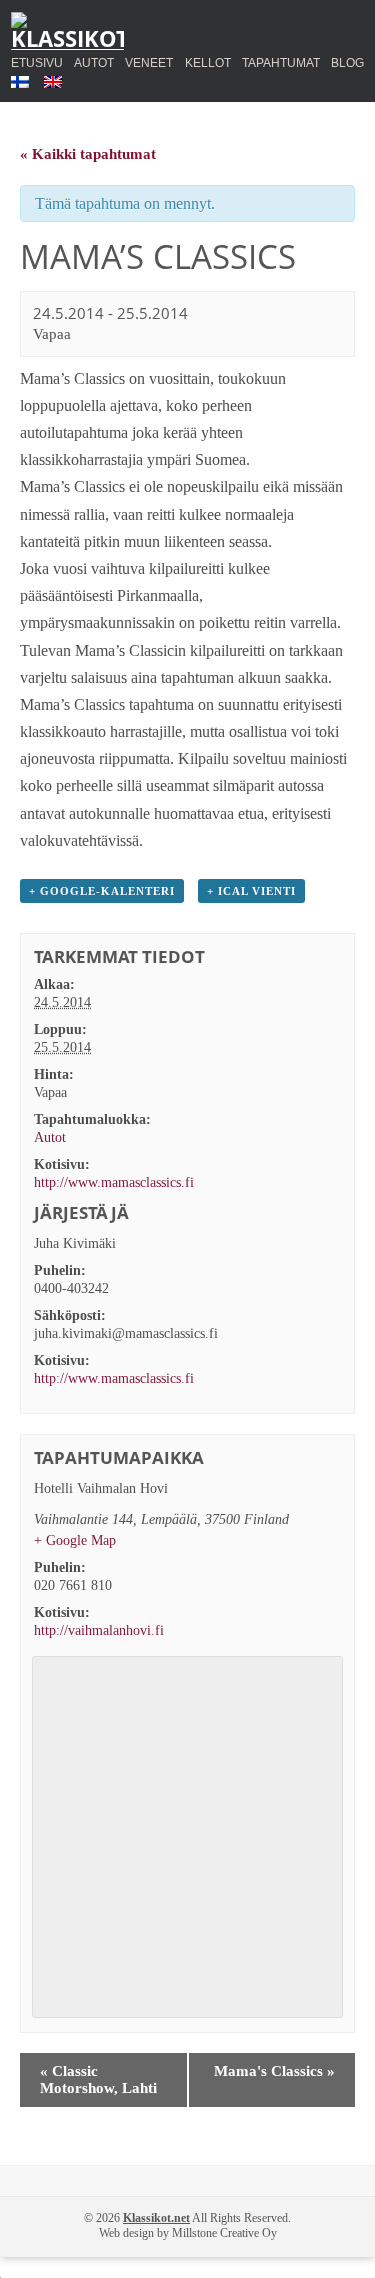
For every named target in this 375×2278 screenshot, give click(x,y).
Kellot (208, 60)
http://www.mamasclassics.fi (114, 1182)
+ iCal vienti (251, 891)
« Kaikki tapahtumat (88, 154)
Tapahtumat (281, 63)
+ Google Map (75, 1540)
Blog (347, 63)
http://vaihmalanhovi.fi (99, 1630)
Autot (94, 60)
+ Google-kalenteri (102, 891)
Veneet (149, 60)
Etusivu (37, 63)
